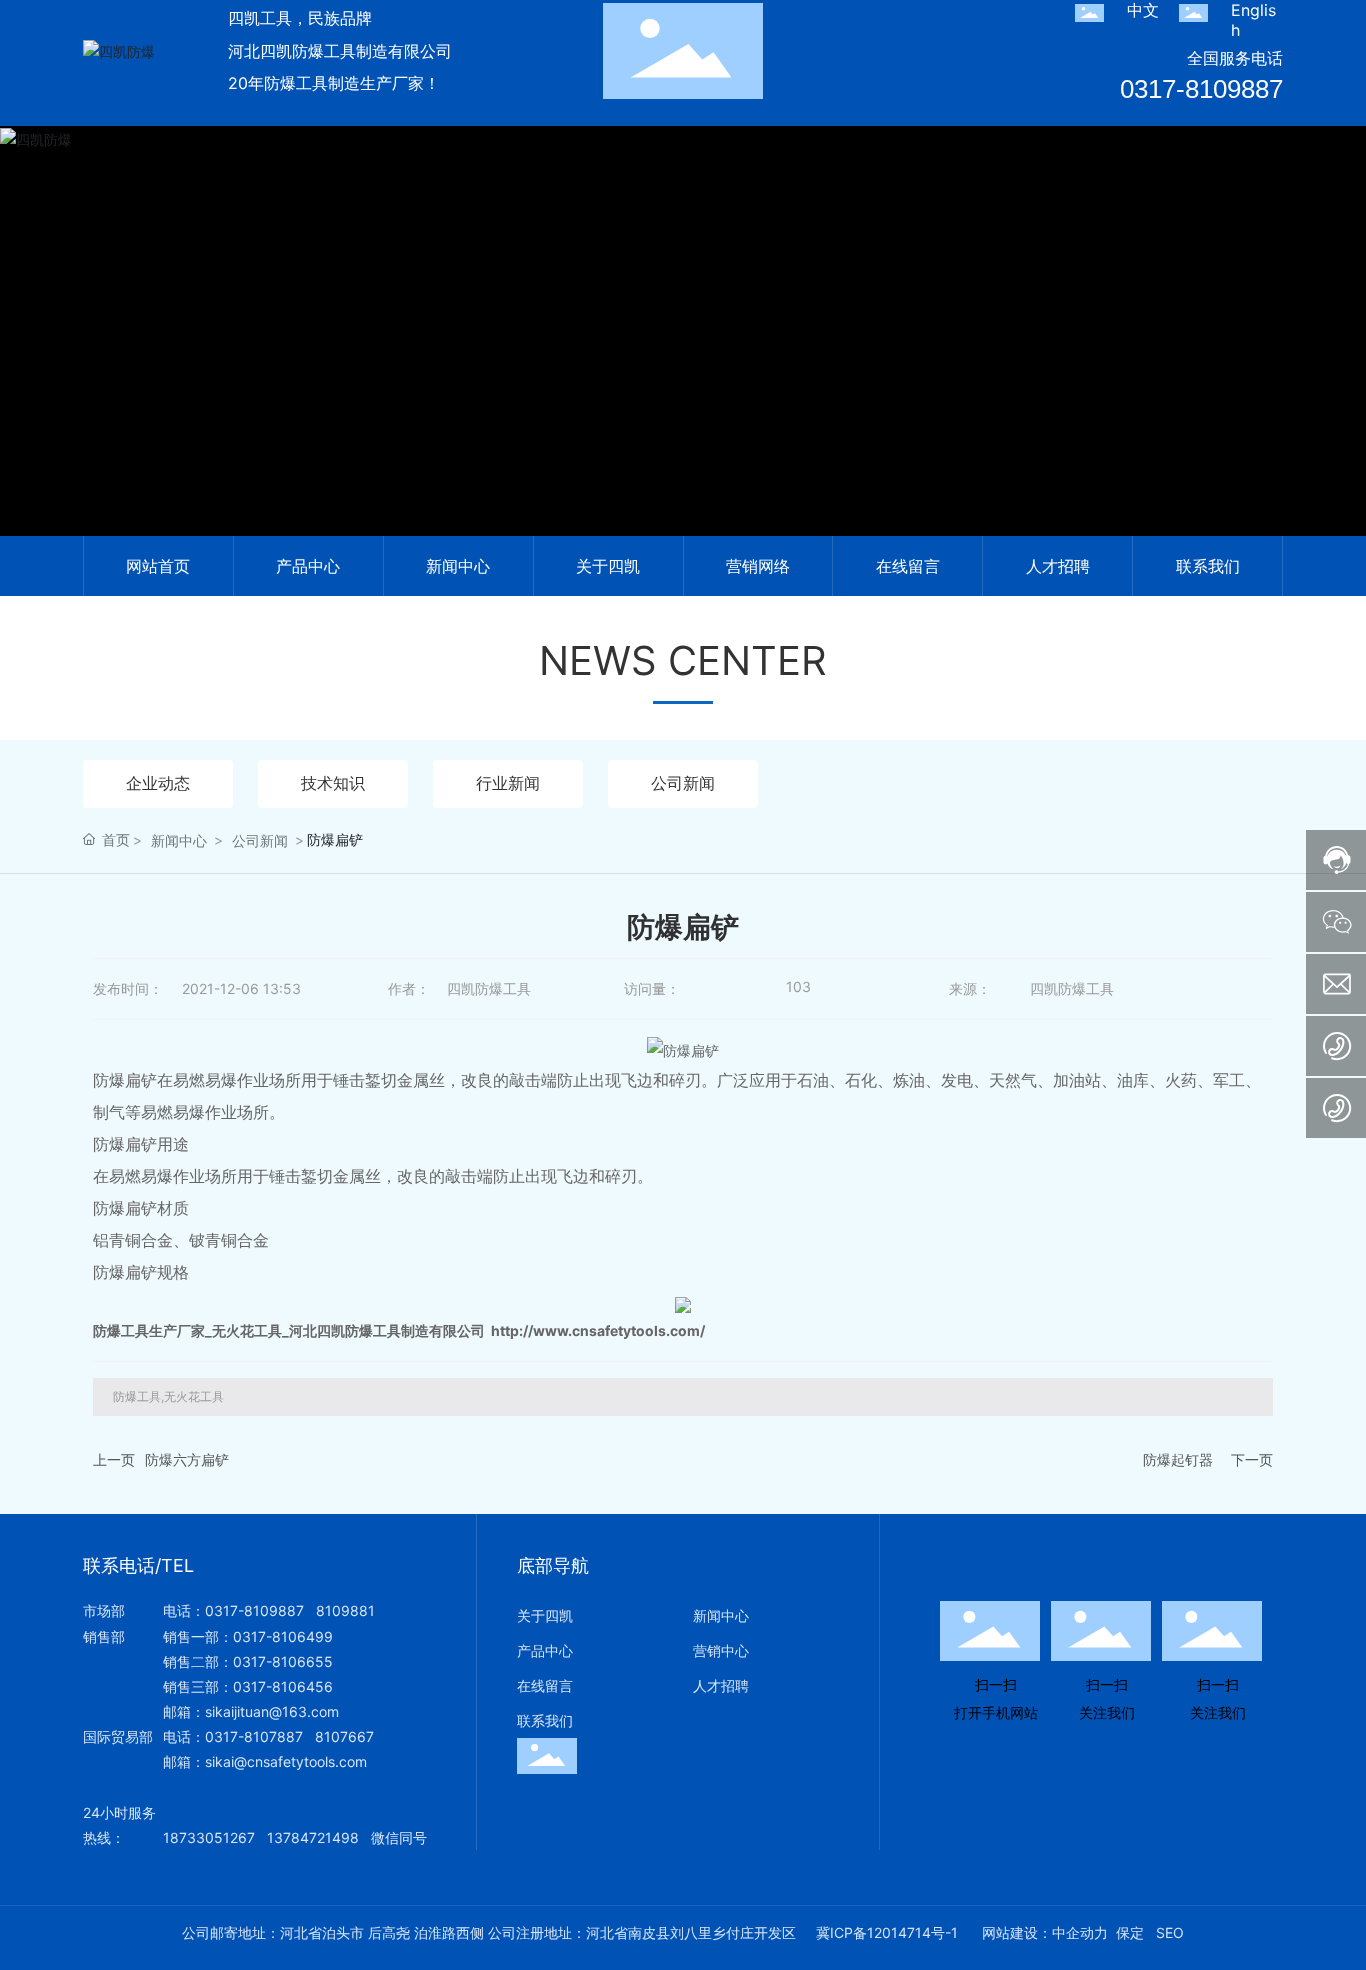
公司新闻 (683, 783)
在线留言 (545, 1685)
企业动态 (158, 783)
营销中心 (721, 1650)
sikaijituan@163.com (272, 1711)
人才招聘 (721, 1685)
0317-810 (237, 1736)
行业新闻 (508, 783)
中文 (1143, 10)
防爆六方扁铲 (187, 1459)
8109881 (345, 1610)
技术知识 (333, 783)
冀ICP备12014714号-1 (887, 1933)
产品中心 (545, 1650)
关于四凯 (545, 1615)
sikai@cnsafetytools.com (286, 1761)
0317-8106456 (283, 1686)
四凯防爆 (683, 356)
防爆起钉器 (1178, 1459)
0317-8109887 (1201, 89)
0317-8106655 (283, 1661)
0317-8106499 (283, 1636)
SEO (1170, 1932)
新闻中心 (179, 840)
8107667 (344, 1736)
